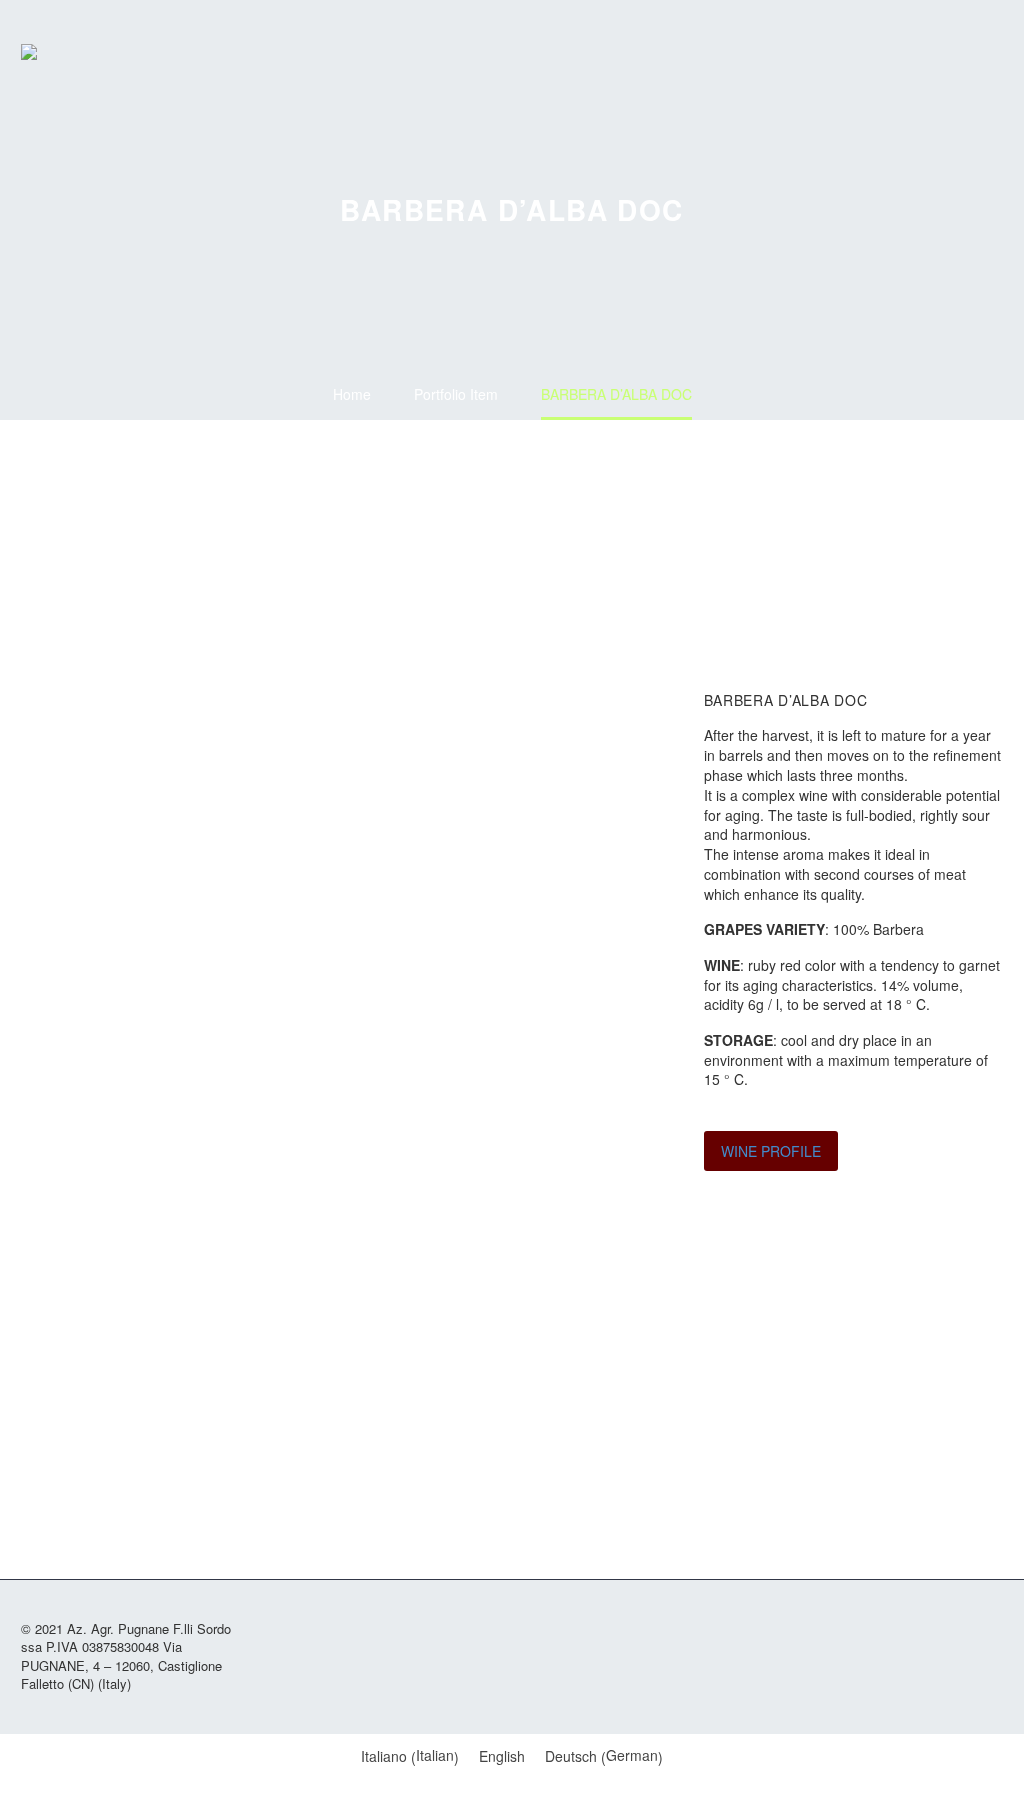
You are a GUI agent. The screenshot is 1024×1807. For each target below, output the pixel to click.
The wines (846, 52)
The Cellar (806, 52)
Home (766, 52)
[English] (966, 52)
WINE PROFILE (771, 1151)
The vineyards (886, 52)
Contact (926, 52)
